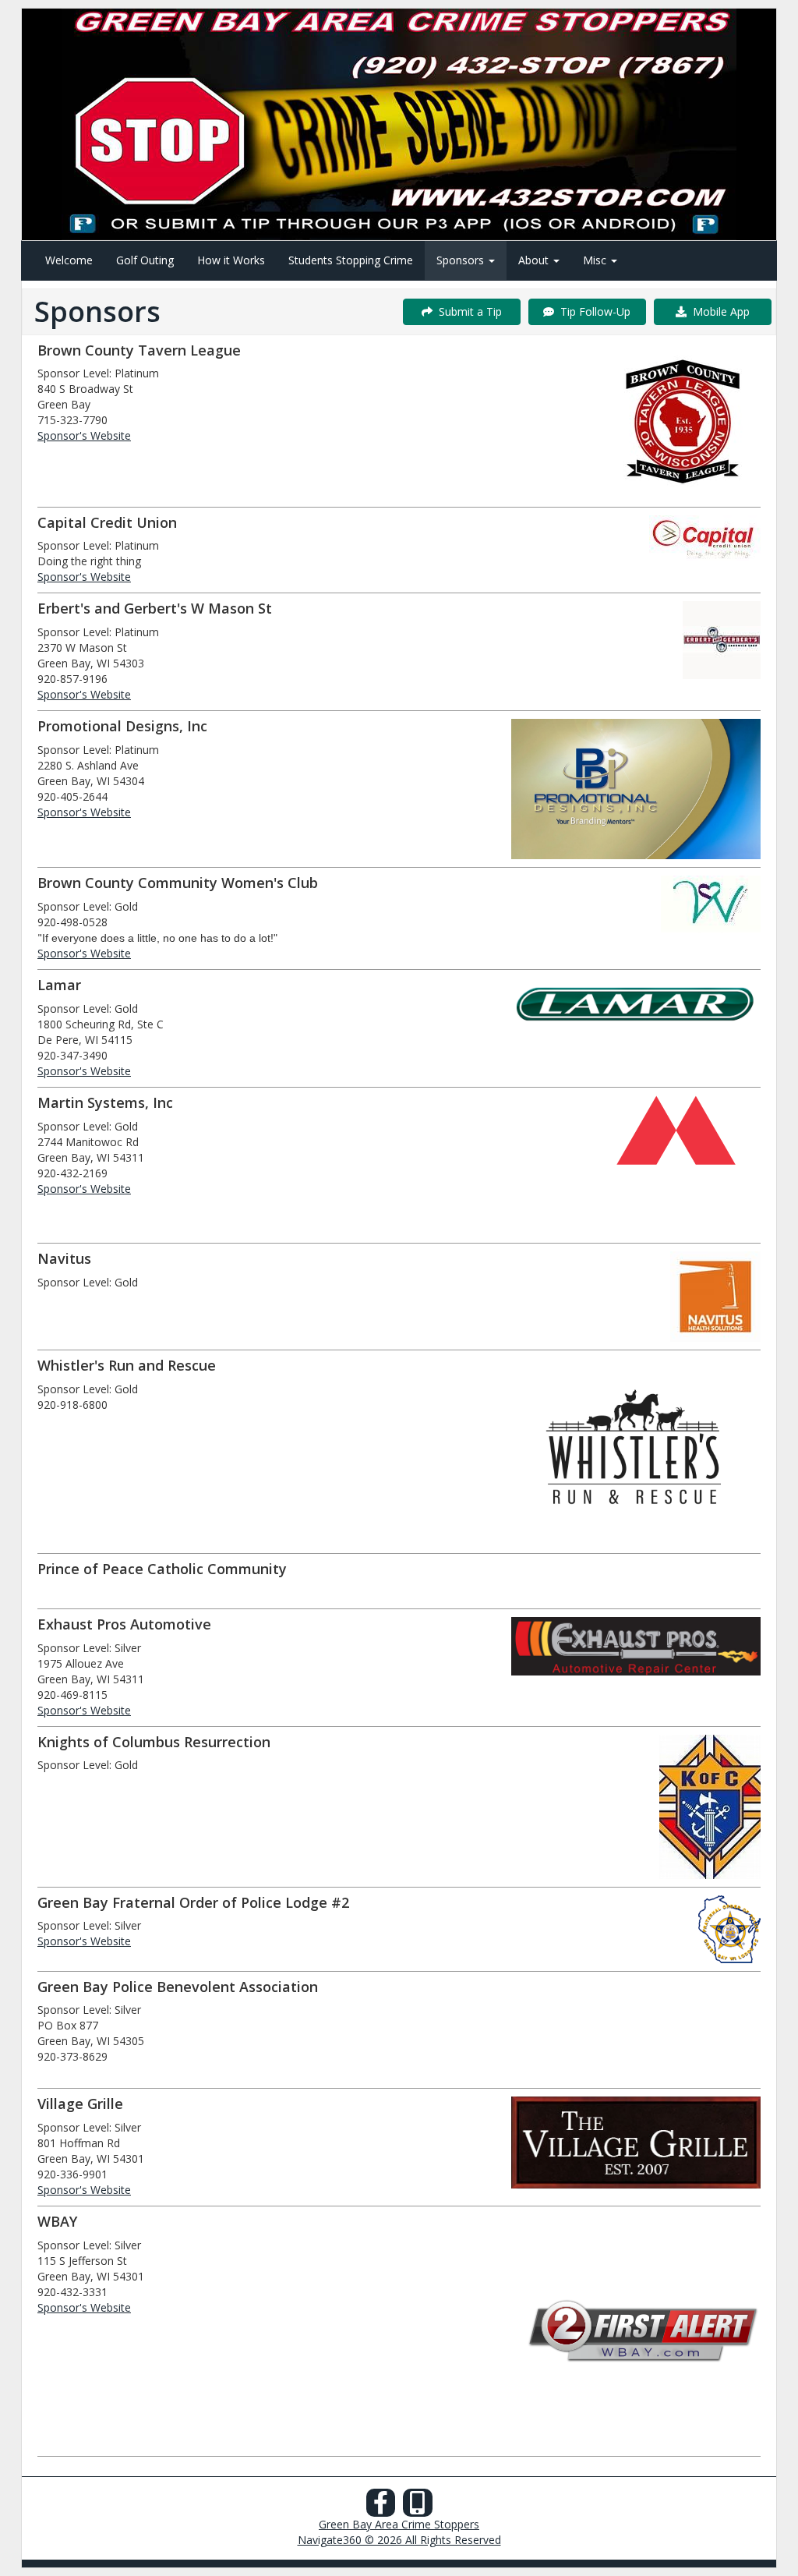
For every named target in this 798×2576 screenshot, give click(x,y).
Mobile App (718, 311)
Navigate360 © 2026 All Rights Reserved (399, 2540)
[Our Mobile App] (418, 2507)
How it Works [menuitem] (231, 260)
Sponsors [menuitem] (462, 260)
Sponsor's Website (84, 435)
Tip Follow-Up (592, 311)
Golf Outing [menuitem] (145, 260)
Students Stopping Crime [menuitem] (351, 260)
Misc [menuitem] (596, 260)
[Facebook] (381, 2507)
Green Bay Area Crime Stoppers (399, 2524)
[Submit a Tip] (399, 124)
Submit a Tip (467, 311)
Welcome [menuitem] (69, 260)
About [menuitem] (535, 260)
